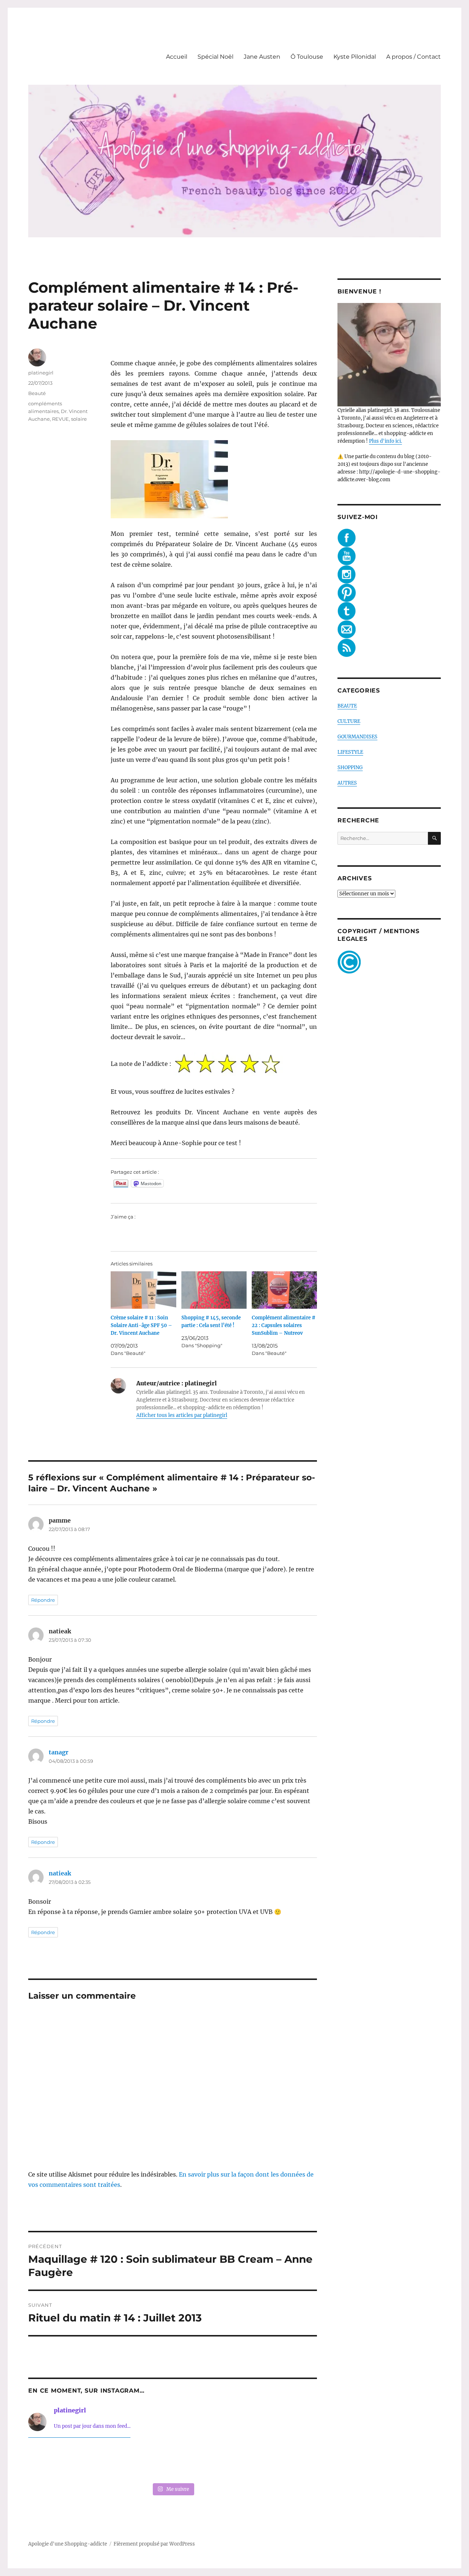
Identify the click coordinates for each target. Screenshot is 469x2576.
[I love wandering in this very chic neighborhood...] (173, 2462)
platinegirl (41, 373)
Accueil (177, 57)
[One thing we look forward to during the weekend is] (114, 2462)
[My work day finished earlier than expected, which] (231, 2462)
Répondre (43, 1600)
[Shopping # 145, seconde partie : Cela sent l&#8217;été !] (214, 1290)
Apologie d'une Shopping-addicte (68, 2544)
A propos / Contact (413, 57)
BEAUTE (347, 706)
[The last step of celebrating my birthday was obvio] (290, 2462)
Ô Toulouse (307, 57)
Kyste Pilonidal (355, 57)
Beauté (37, 393)
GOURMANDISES (357, 737)
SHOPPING (350, 768)
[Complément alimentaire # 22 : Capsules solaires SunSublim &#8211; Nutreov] (284, 1290)
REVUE (60, 419)
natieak (60, 1873)
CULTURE (349, 721)
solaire (79, 419)
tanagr (59, 1752)
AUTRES (347, 783)
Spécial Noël (215, 57)
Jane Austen (262, 57)
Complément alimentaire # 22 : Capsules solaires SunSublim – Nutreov (284, 1325)
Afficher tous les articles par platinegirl (182, 1415)
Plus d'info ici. (385, 441)
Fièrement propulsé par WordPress (154, 2544)
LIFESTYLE (350, 752)
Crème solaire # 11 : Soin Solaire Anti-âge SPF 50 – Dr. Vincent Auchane (141, 1325)
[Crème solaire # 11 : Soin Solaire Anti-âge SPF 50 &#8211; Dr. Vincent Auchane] (143, 1290)
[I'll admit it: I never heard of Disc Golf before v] (56, 2462)
